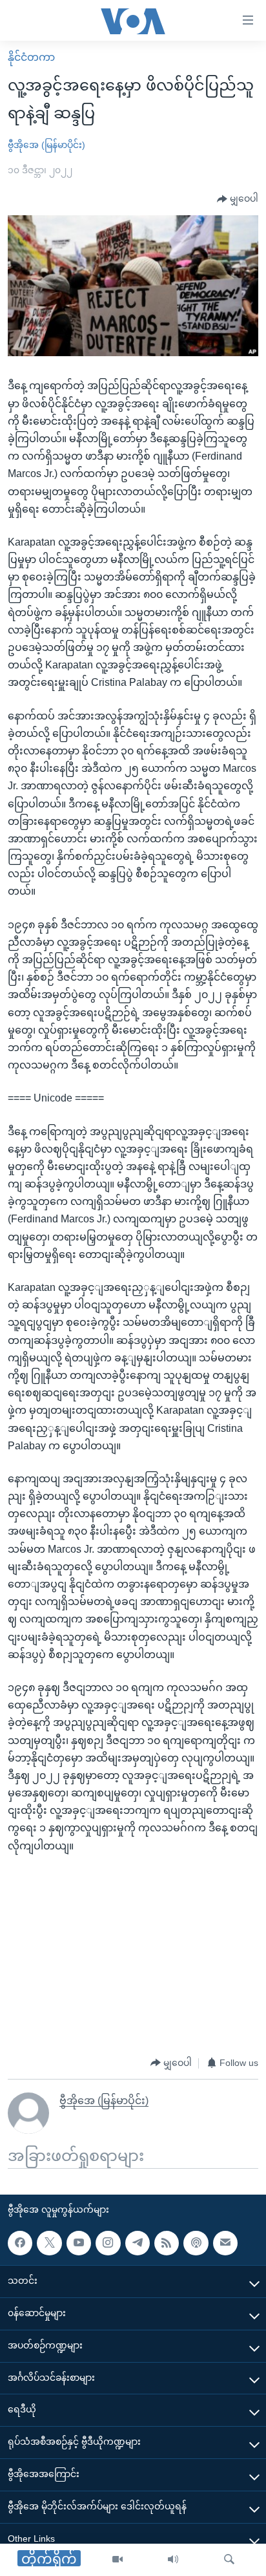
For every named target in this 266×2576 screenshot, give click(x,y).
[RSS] (167, 2243)
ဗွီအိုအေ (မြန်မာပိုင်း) (46, 145)
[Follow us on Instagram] (108, 2243)
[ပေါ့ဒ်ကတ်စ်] (196, 2243)
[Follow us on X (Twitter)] (49, 2243)
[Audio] (173, 2560)
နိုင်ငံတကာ (31, 57)
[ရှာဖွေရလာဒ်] (229, 2560)
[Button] (238, 199)
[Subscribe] (225, 2243)
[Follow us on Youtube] (79, 2243)
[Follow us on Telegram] (138, 2243)
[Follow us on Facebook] (20, 2243)
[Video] (118, 2560)
